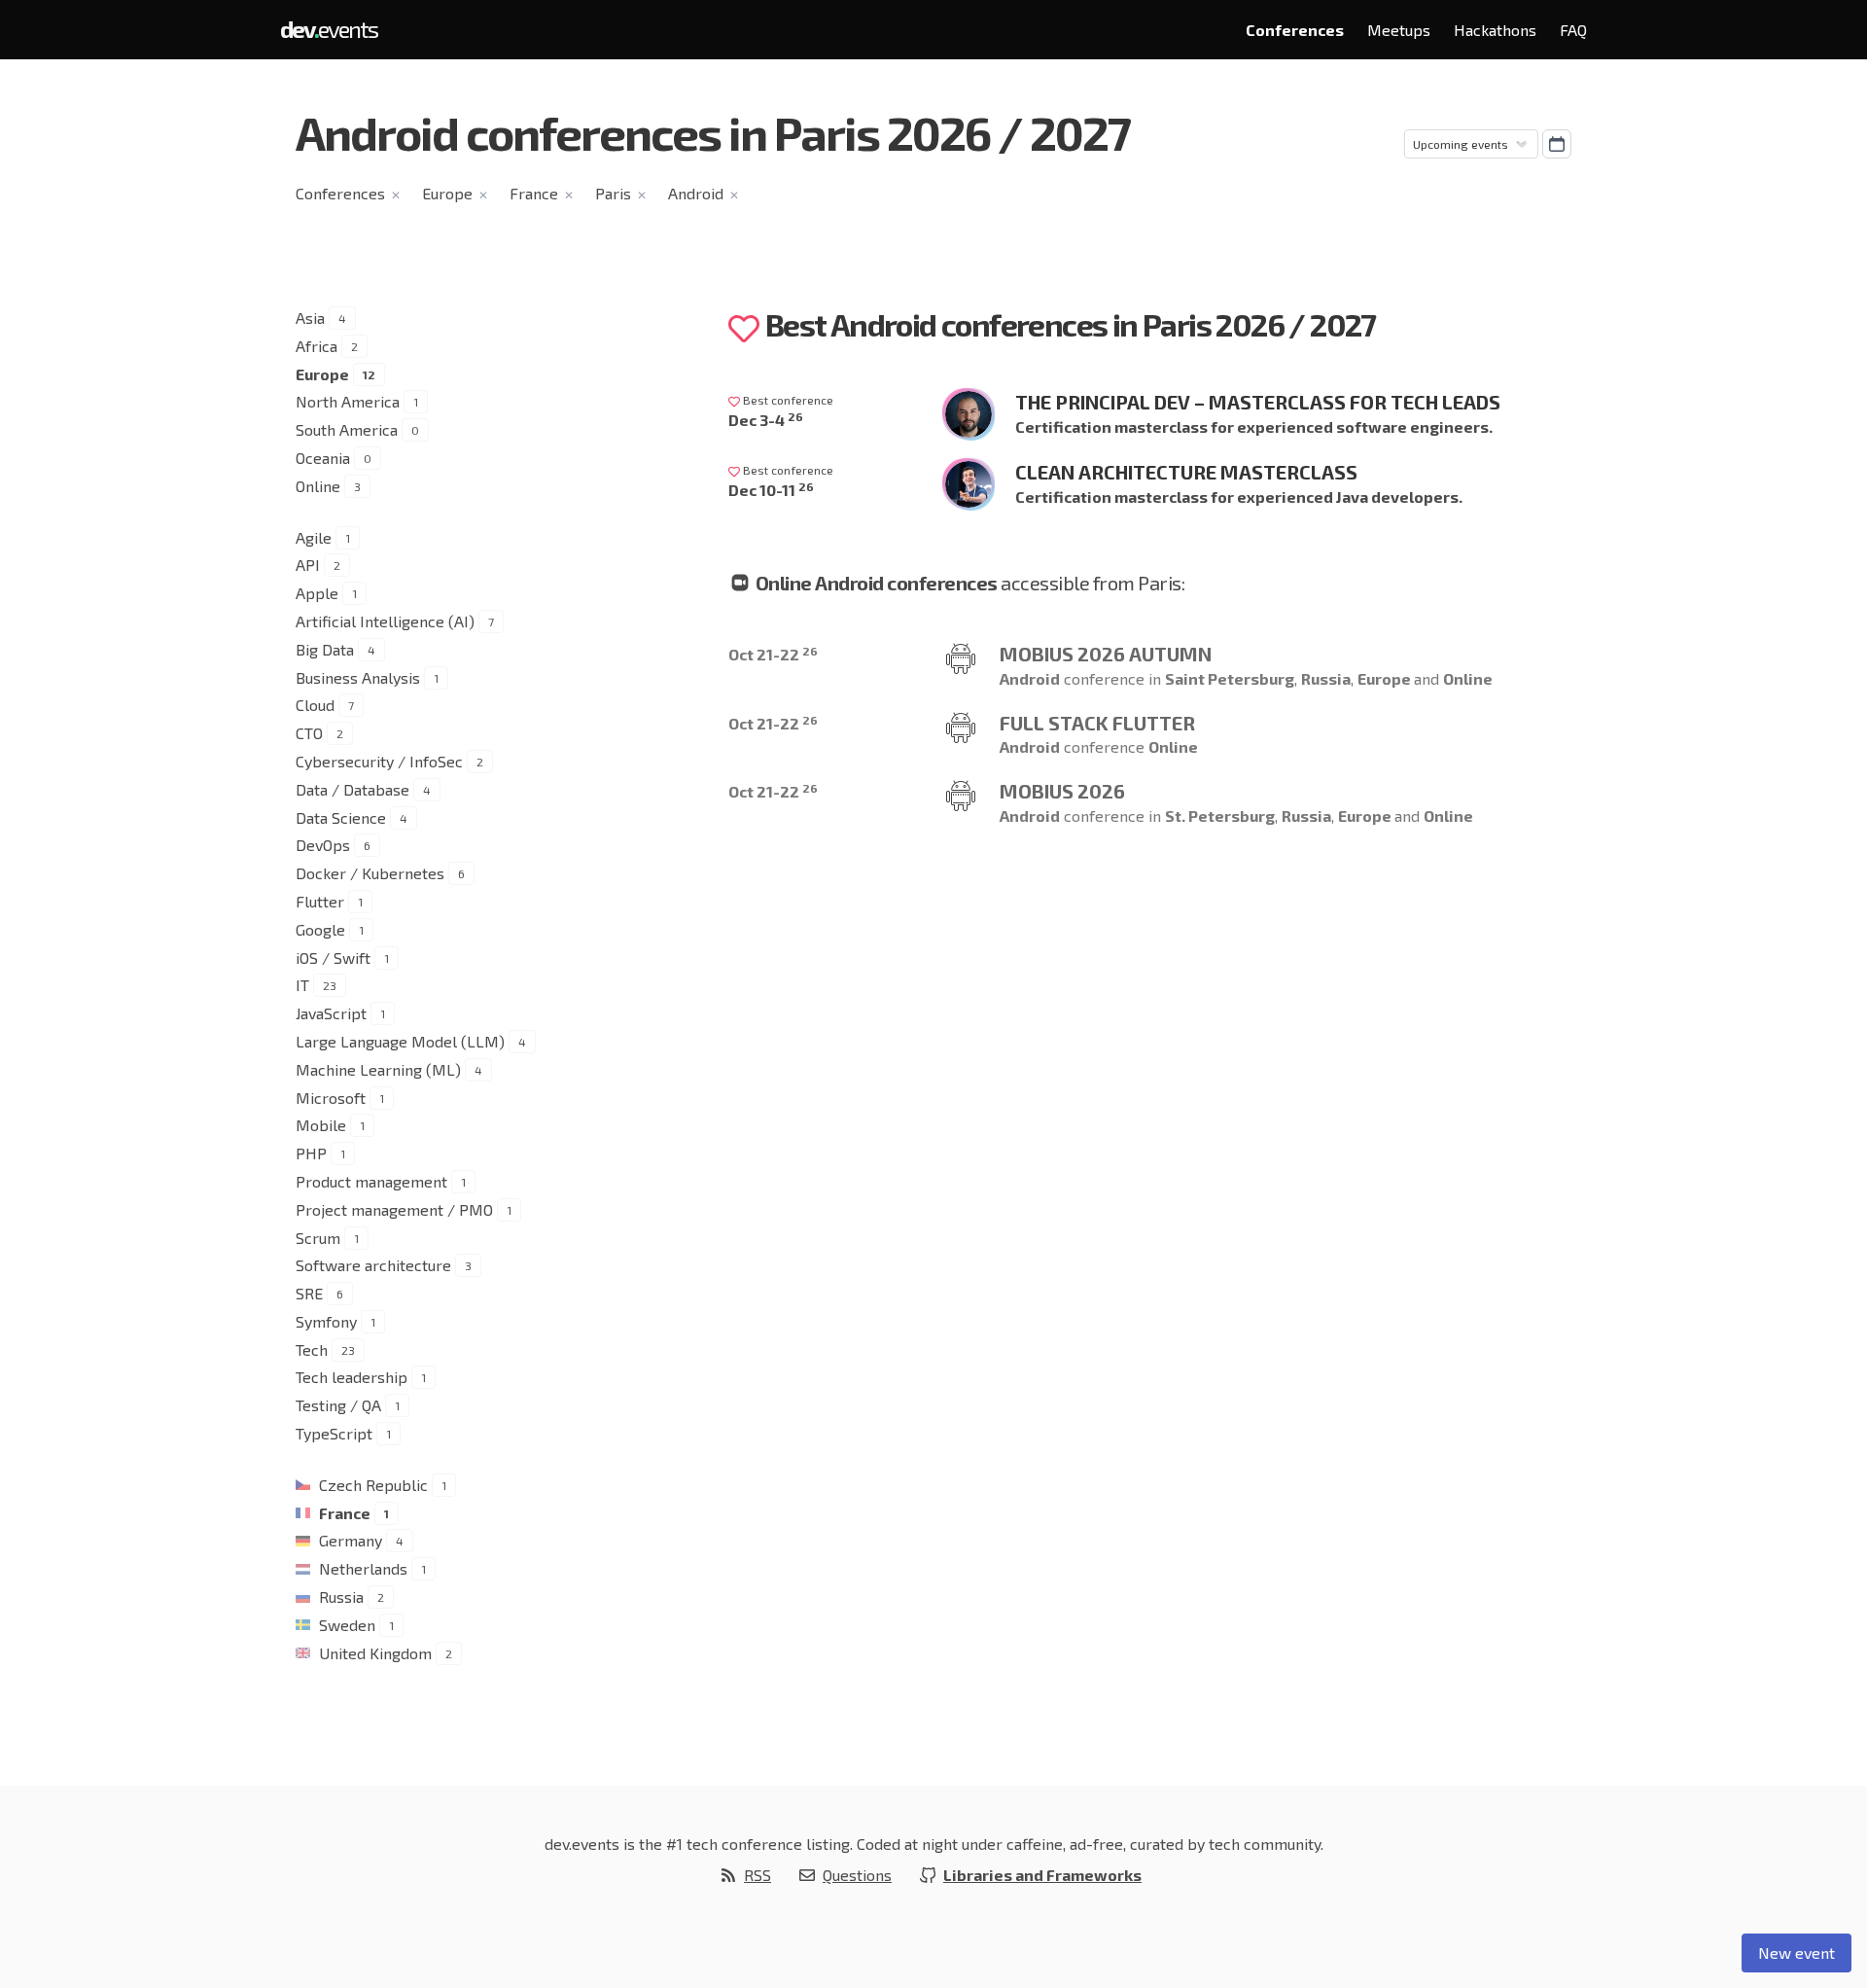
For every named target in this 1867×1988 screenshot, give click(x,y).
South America (347, 429)
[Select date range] (1557, 144)
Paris (613, 193)
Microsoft (331, 1098)
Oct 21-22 (773, 654)
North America (348, 401)
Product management (371, 1181)
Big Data (325, 649)
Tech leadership (352, 1377)
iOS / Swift (333, 958)
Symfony (326, 1321)
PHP (311, 1153)
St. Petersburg (1220, 816)
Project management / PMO (394, 1209)
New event (1797, 1952)
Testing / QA (338, 1405)
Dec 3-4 (766, 420)
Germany (351, 1540)
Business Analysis (358, 677)
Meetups (1399, 30)
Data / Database (352, 789)
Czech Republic (373, 1485)
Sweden (347, 1625)
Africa (317, 346)
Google (320, 929)
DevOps (323, 845)
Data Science (341, 817)
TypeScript (334, 1433)
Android (696, 193)
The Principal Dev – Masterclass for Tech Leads (1258, 402)
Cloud (315, 705)
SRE (309, 1293)
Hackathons (1495, 30)
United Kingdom (375, 1653)
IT (302, 985)
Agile (314, 537)
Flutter (320, 901)
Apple (317, 593)
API (308, 565)
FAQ (1573, 30)
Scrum (318, 1238)
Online (318, 486)
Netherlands (363, 1568)
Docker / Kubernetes (370, 873)
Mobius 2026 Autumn (1106, 654)
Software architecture (373, 1265)
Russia (341, 1597)
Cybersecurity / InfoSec (379, 761)
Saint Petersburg (1230, 678)
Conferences (1295, 30)
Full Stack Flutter (1097, 723)
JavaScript (331, 1013)
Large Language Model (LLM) (400, 1041)
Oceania (323, 458)
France (534, 193)
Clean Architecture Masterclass (1186, 472)
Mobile (321, 1125)
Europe (447, 193)
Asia (310, 318)
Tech (312, 1349)
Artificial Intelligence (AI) (385, 621)
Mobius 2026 (1062, 791)
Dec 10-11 (771, 490)
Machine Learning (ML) (378, 1069)
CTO (309, 733)
